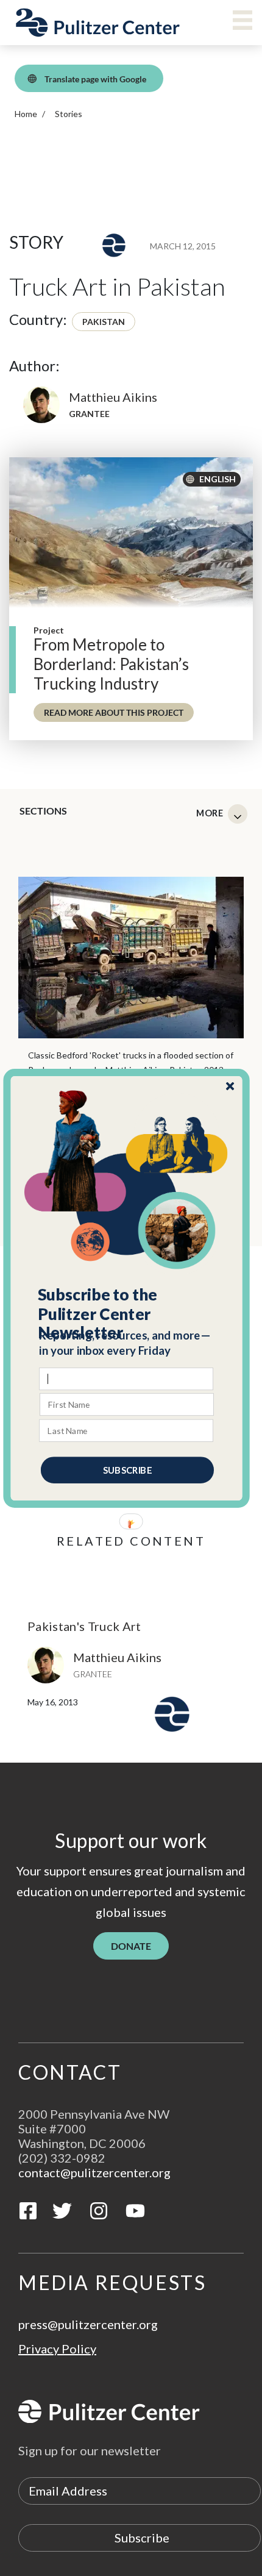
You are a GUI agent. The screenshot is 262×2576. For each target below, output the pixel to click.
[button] (127, 1313)
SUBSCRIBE (127, 1469)
